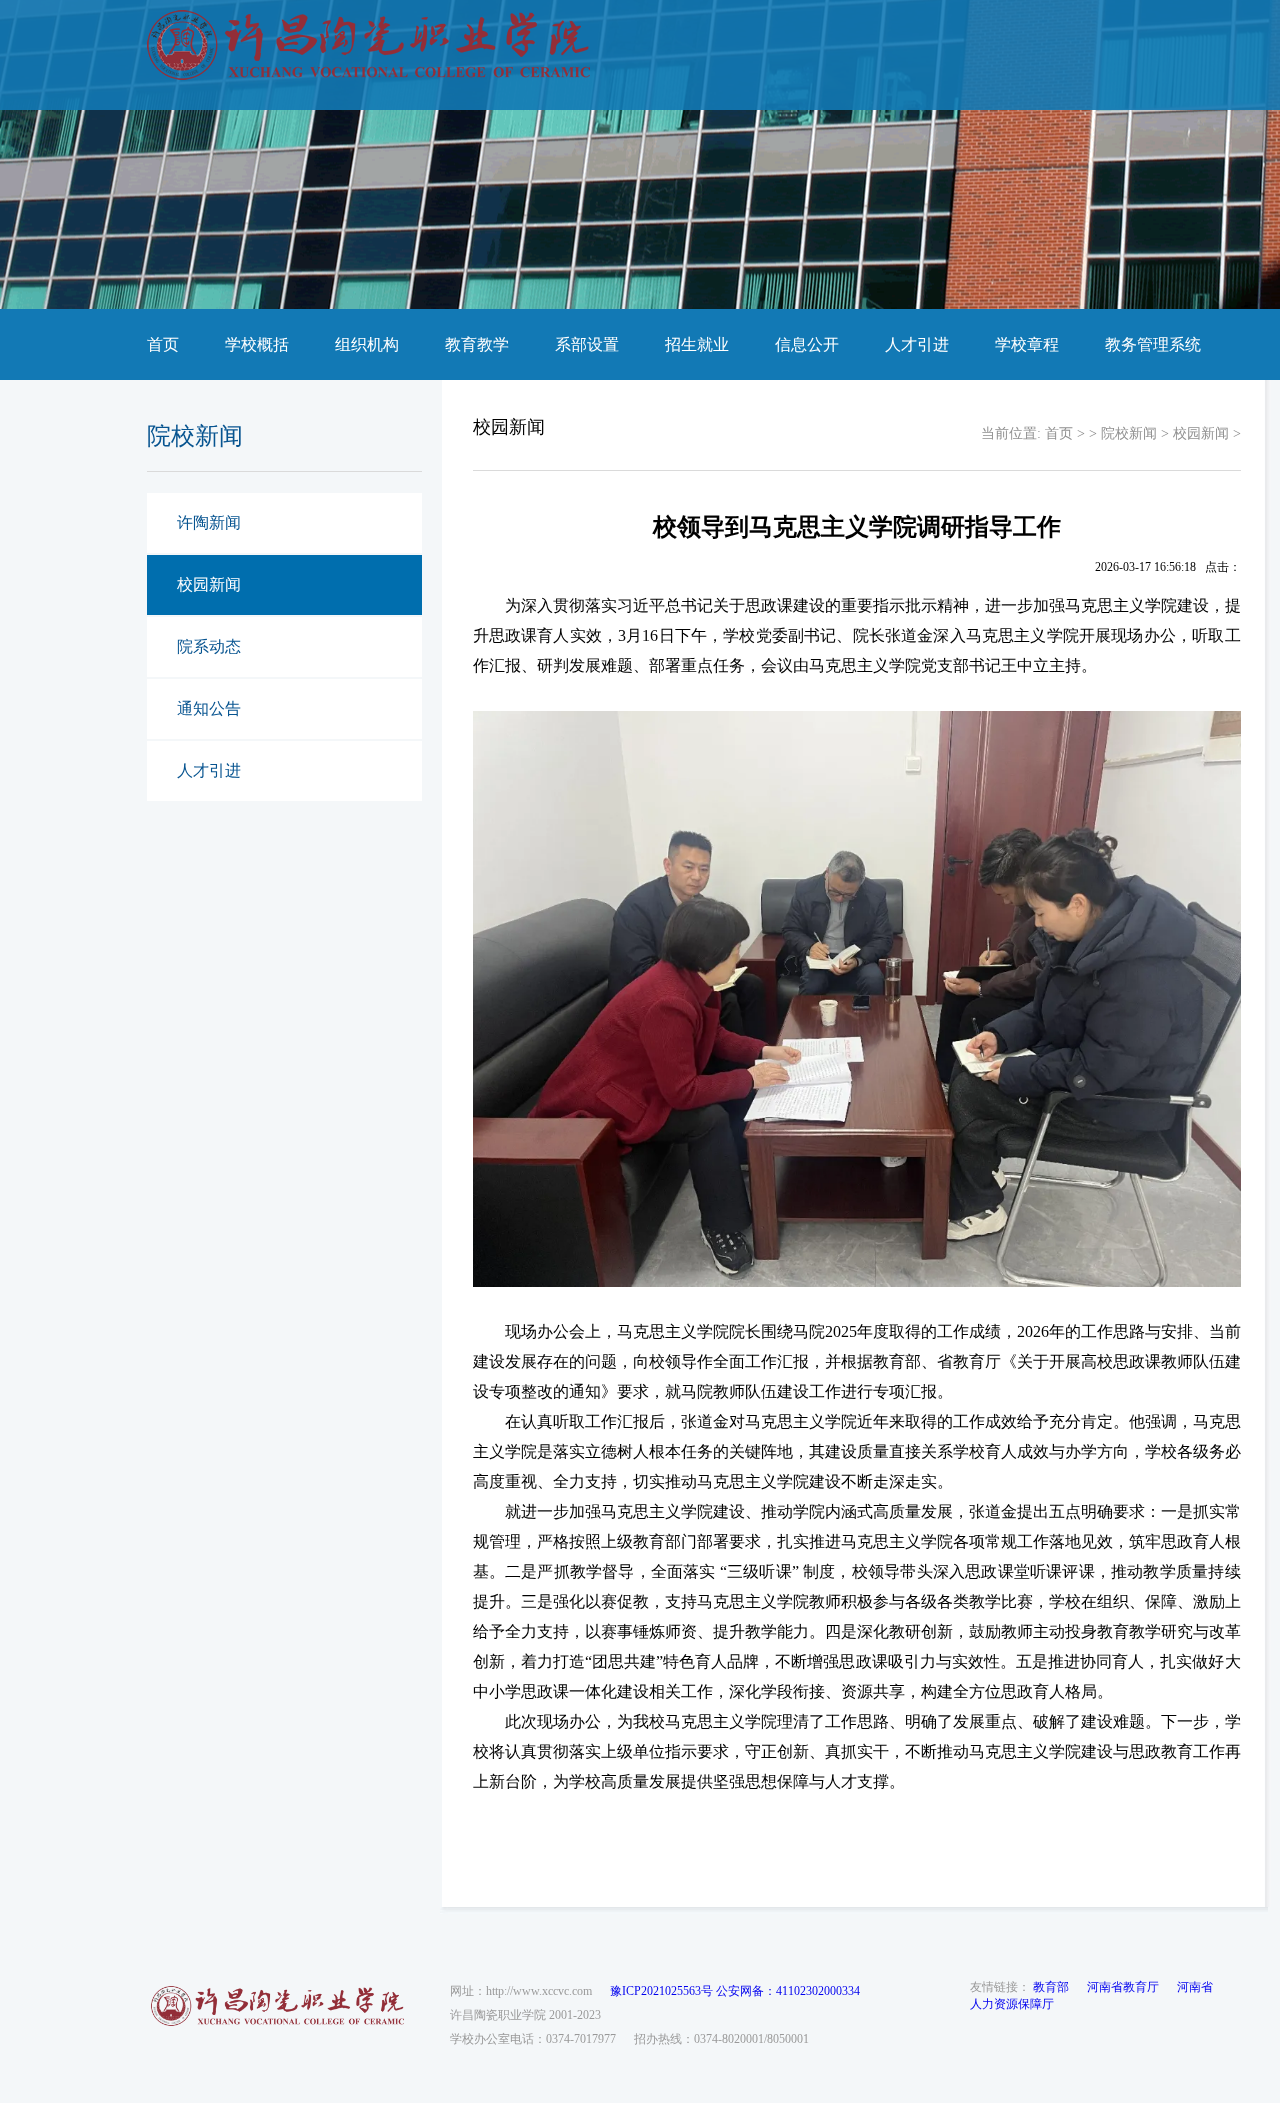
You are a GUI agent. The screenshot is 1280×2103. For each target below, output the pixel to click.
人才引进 (917, 344)
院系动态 (209, 646)
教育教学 (477, 344)
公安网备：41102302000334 (788, 1991)
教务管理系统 (1153, 344)
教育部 (1051, 1987)
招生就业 (697, 344)
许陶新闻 (209, 522)
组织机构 (367, 344)
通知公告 (209, 708)
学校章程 (1027, 344)
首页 (163, 344)
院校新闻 (1129, 433)
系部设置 (587, 344)
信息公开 (807, 344)
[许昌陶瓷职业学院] (368, 76)
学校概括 (257, 344)
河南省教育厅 (1123, 1987)
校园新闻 (209, 584)
